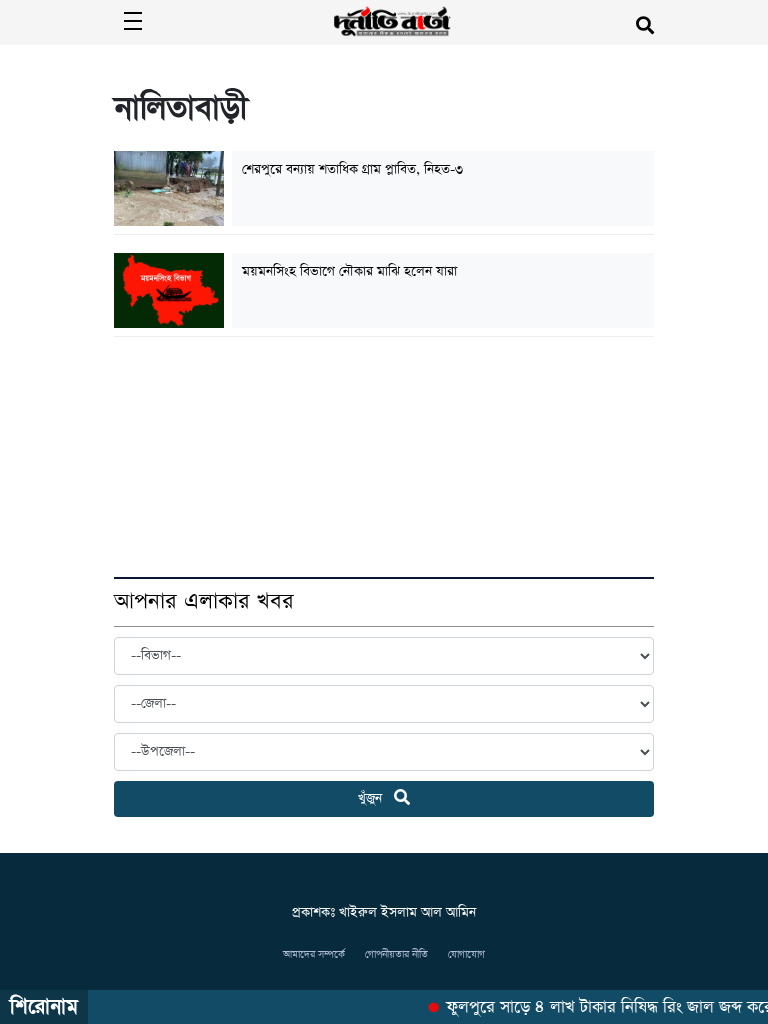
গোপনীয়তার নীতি (396, 955)
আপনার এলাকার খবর (204, 602)
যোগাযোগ (466, 955)
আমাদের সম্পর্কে (314, 955)
